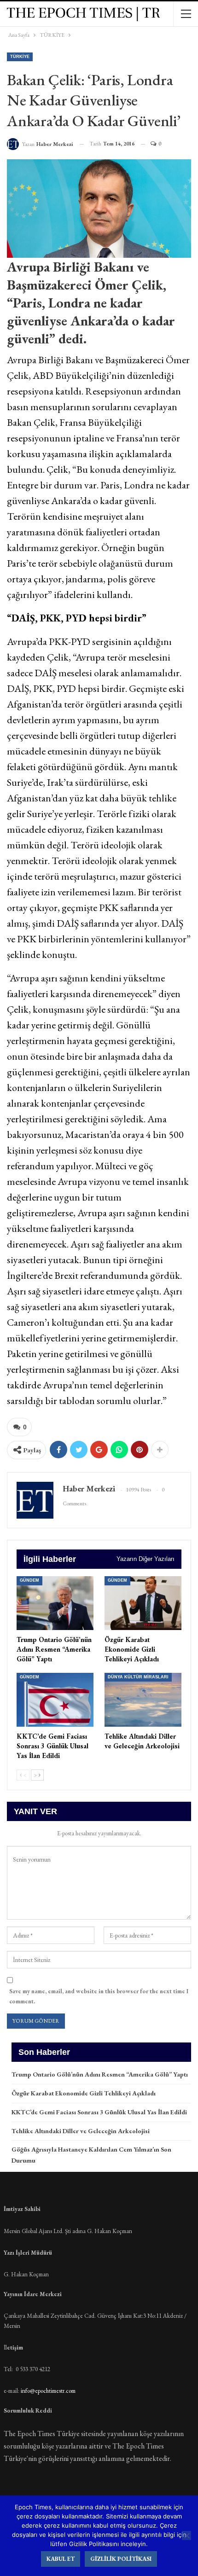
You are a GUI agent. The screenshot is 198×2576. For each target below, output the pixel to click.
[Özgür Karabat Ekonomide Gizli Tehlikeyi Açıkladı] (143, 1603)
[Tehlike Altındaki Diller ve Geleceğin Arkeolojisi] (143, 1700)
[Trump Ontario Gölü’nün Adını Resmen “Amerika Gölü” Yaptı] (55, 1603)
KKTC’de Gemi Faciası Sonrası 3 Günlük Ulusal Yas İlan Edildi (99, 2112)
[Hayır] (186, 2535)
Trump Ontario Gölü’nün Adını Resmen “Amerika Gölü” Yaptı (100, 2074)
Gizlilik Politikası (121, 2559)
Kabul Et (61, 2559)
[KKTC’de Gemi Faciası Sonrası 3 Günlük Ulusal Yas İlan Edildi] (55, 1700)
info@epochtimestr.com (48, 2391)
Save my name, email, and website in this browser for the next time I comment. (99, 1996)
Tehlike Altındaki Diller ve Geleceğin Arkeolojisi (81, 2131)
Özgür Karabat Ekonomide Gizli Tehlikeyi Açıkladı (84, 2093)
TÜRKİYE (20, 57)
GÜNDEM (29, 1580)
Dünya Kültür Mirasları (138, 1677)
